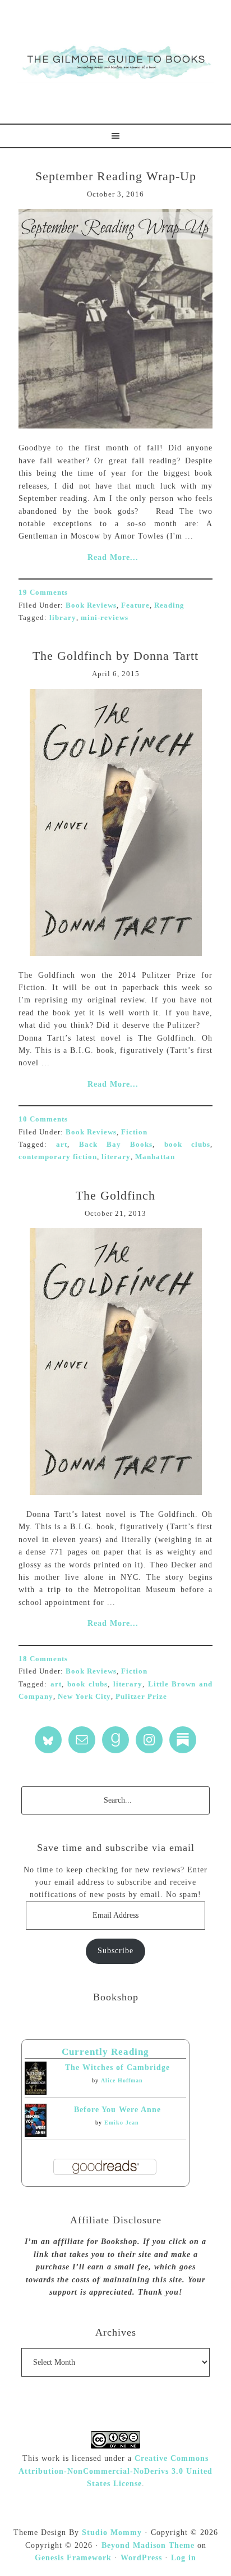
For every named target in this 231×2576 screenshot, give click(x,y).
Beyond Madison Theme (148, 2545)
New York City (84, 1696)
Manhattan (155, 1157)
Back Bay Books (116, 1144)
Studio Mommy (112, 2532)
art (62, 1144)
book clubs (187, 1144)
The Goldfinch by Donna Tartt (115, 656)
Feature (135, 605)
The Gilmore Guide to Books (115, 62)
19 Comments (43, 592)
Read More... (113, 557)
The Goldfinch (115, 1195)
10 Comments (43, 1119)
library (63, 617)
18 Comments (43, 1659)
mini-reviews (105, 617)
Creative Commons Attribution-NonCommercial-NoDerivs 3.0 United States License (115, 2471)
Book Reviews (91, 605)
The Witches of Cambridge (117, 2067)
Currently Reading (105, 2052)
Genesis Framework (73, 2558)
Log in (184, 2558)
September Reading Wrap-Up (116, 176)
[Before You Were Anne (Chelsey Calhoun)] (36, 2134)
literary (116, 1157)
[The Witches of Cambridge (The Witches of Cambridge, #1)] (36, 2092)
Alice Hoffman (122, 2080)
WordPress (141, 2558)
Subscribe (115, 1951)
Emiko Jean (122, 2123)
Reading (169, 605)
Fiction (134, 1132)
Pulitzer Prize (141, 1696)
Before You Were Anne (117, 2110)
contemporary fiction (58, 1157)
